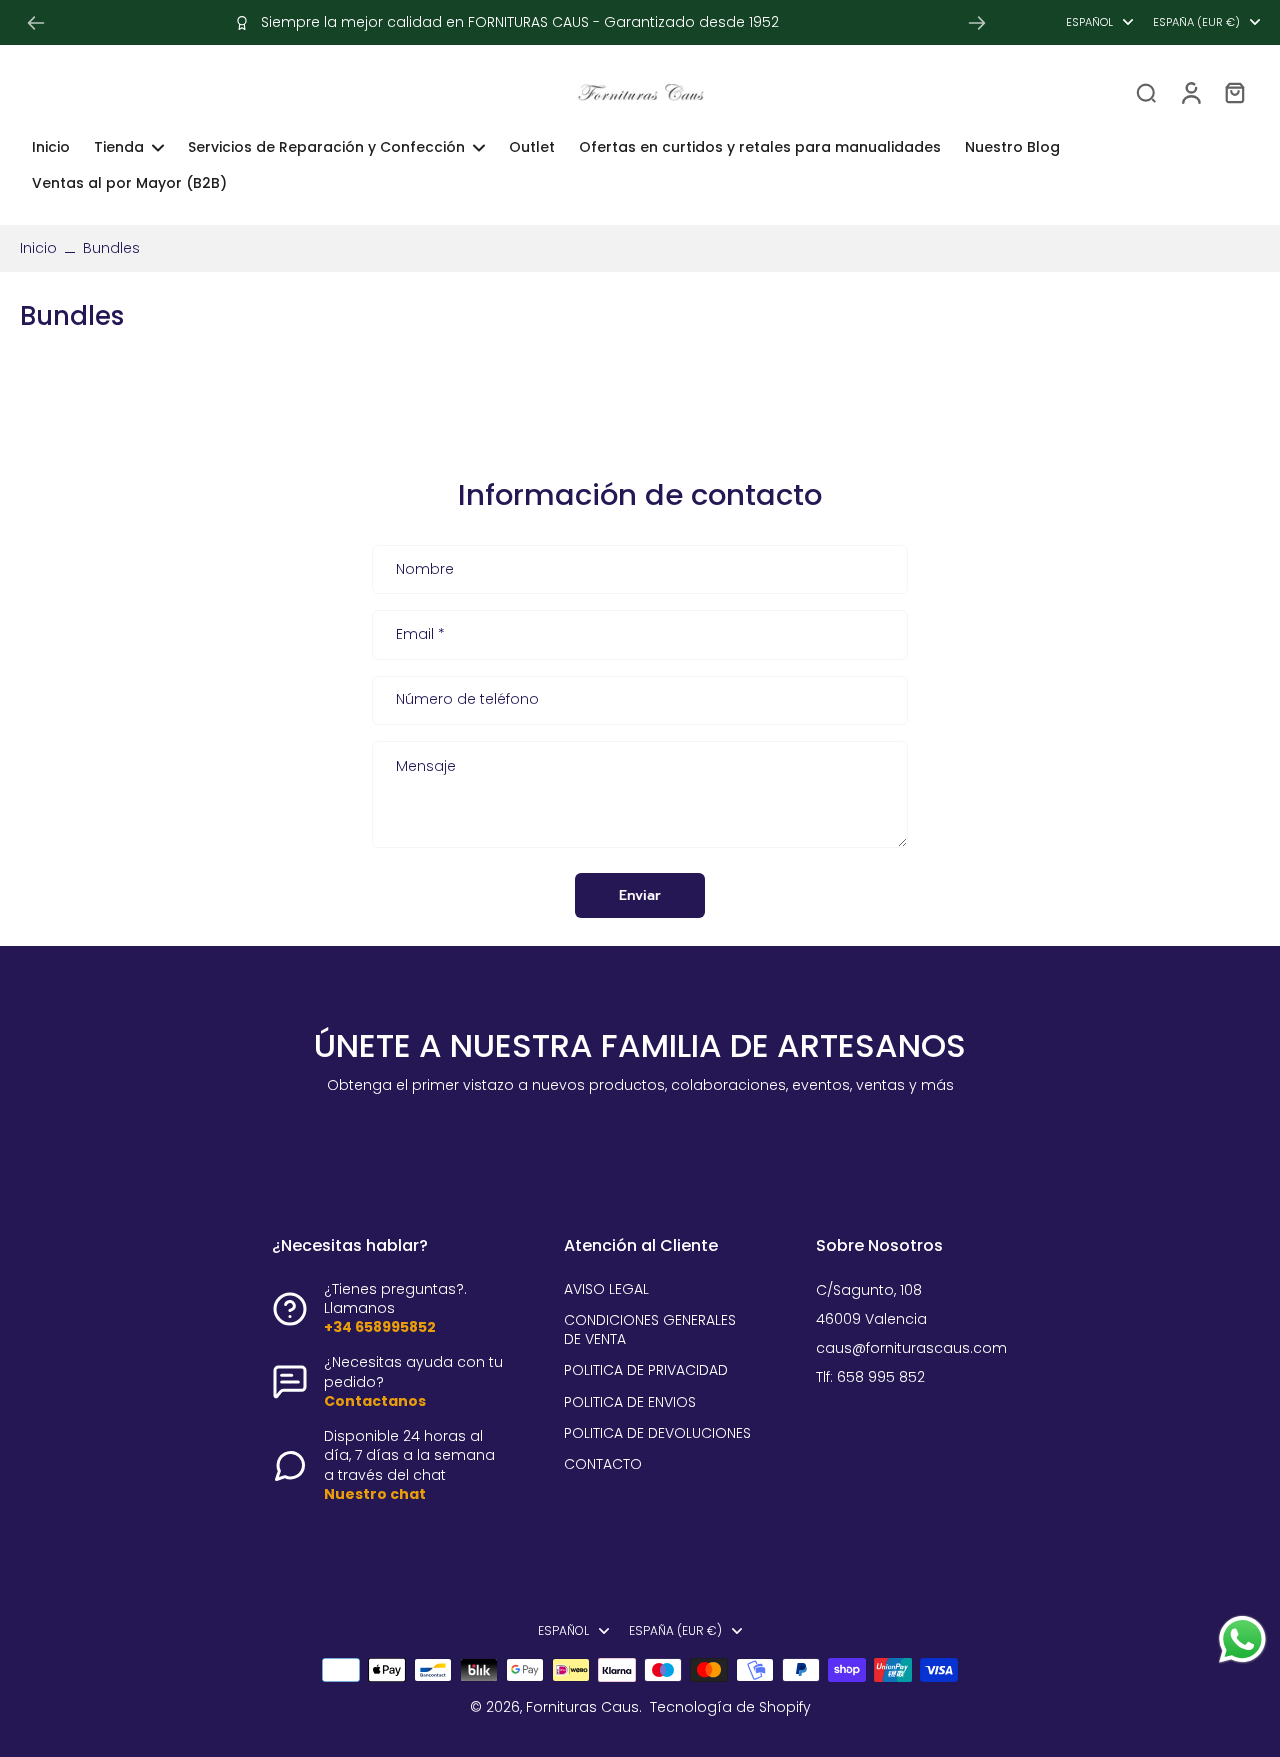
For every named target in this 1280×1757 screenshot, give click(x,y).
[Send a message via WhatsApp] (1242, 1639)
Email (420, 635)
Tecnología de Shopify (730, 1707)
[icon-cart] (1234, 92)
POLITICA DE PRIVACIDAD (646, 1370)
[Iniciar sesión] (1190, 92)
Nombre (425, 570)
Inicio (38, 248)
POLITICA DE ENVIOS (630, 1402)
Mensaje (426, 766)
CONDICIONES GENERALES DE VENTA (650, 1330)
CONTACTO (603, 1464)
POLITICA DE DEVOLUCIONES (657, 1433)
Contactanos (375, 1401)
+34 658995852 (380, 1327)
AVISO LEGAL (606, 1289)
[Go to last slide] (36, 23)
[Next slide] (977, 23)
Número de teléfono (467, 700)
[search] (1146, 92)
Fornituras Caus (582, 1707)
